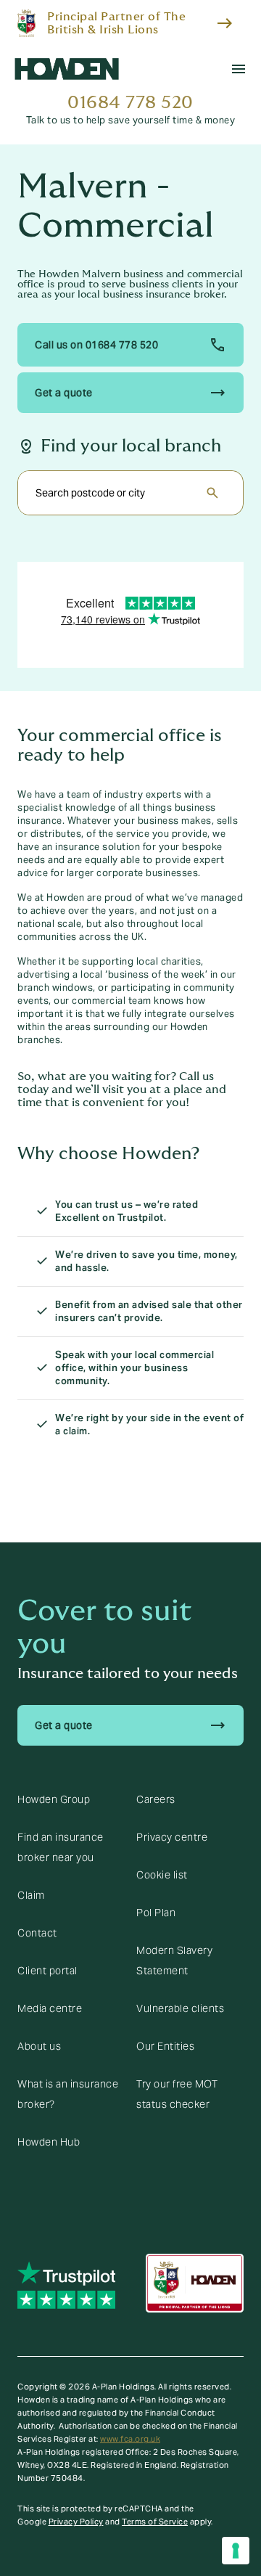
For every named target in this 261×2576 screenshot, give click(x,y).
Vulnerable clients (180, 2008)
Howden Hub (49, 2142)
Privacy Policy (76, 2522)
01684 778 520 (130, 103)
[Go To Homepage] (67, 69)
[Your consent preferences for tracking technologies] (236, 2551)
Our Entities (165, 2046)
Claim (31, 1895)
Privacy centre (172, 1837)
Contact (37, 1933)
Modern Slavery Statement (174, 1960)
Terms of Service (155, 2522)
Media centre (50, 2008)
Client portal (47, 1971)
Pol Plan (156, 1913)
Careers (156, 1799)
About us (39, 2046)
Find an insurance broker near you (61, 1847)
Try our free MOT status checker (177, 2094)
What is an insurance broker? (68, 2094)
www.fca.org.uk (130, 2439)
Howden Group (54, 1799)
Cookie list (162, 1875)
